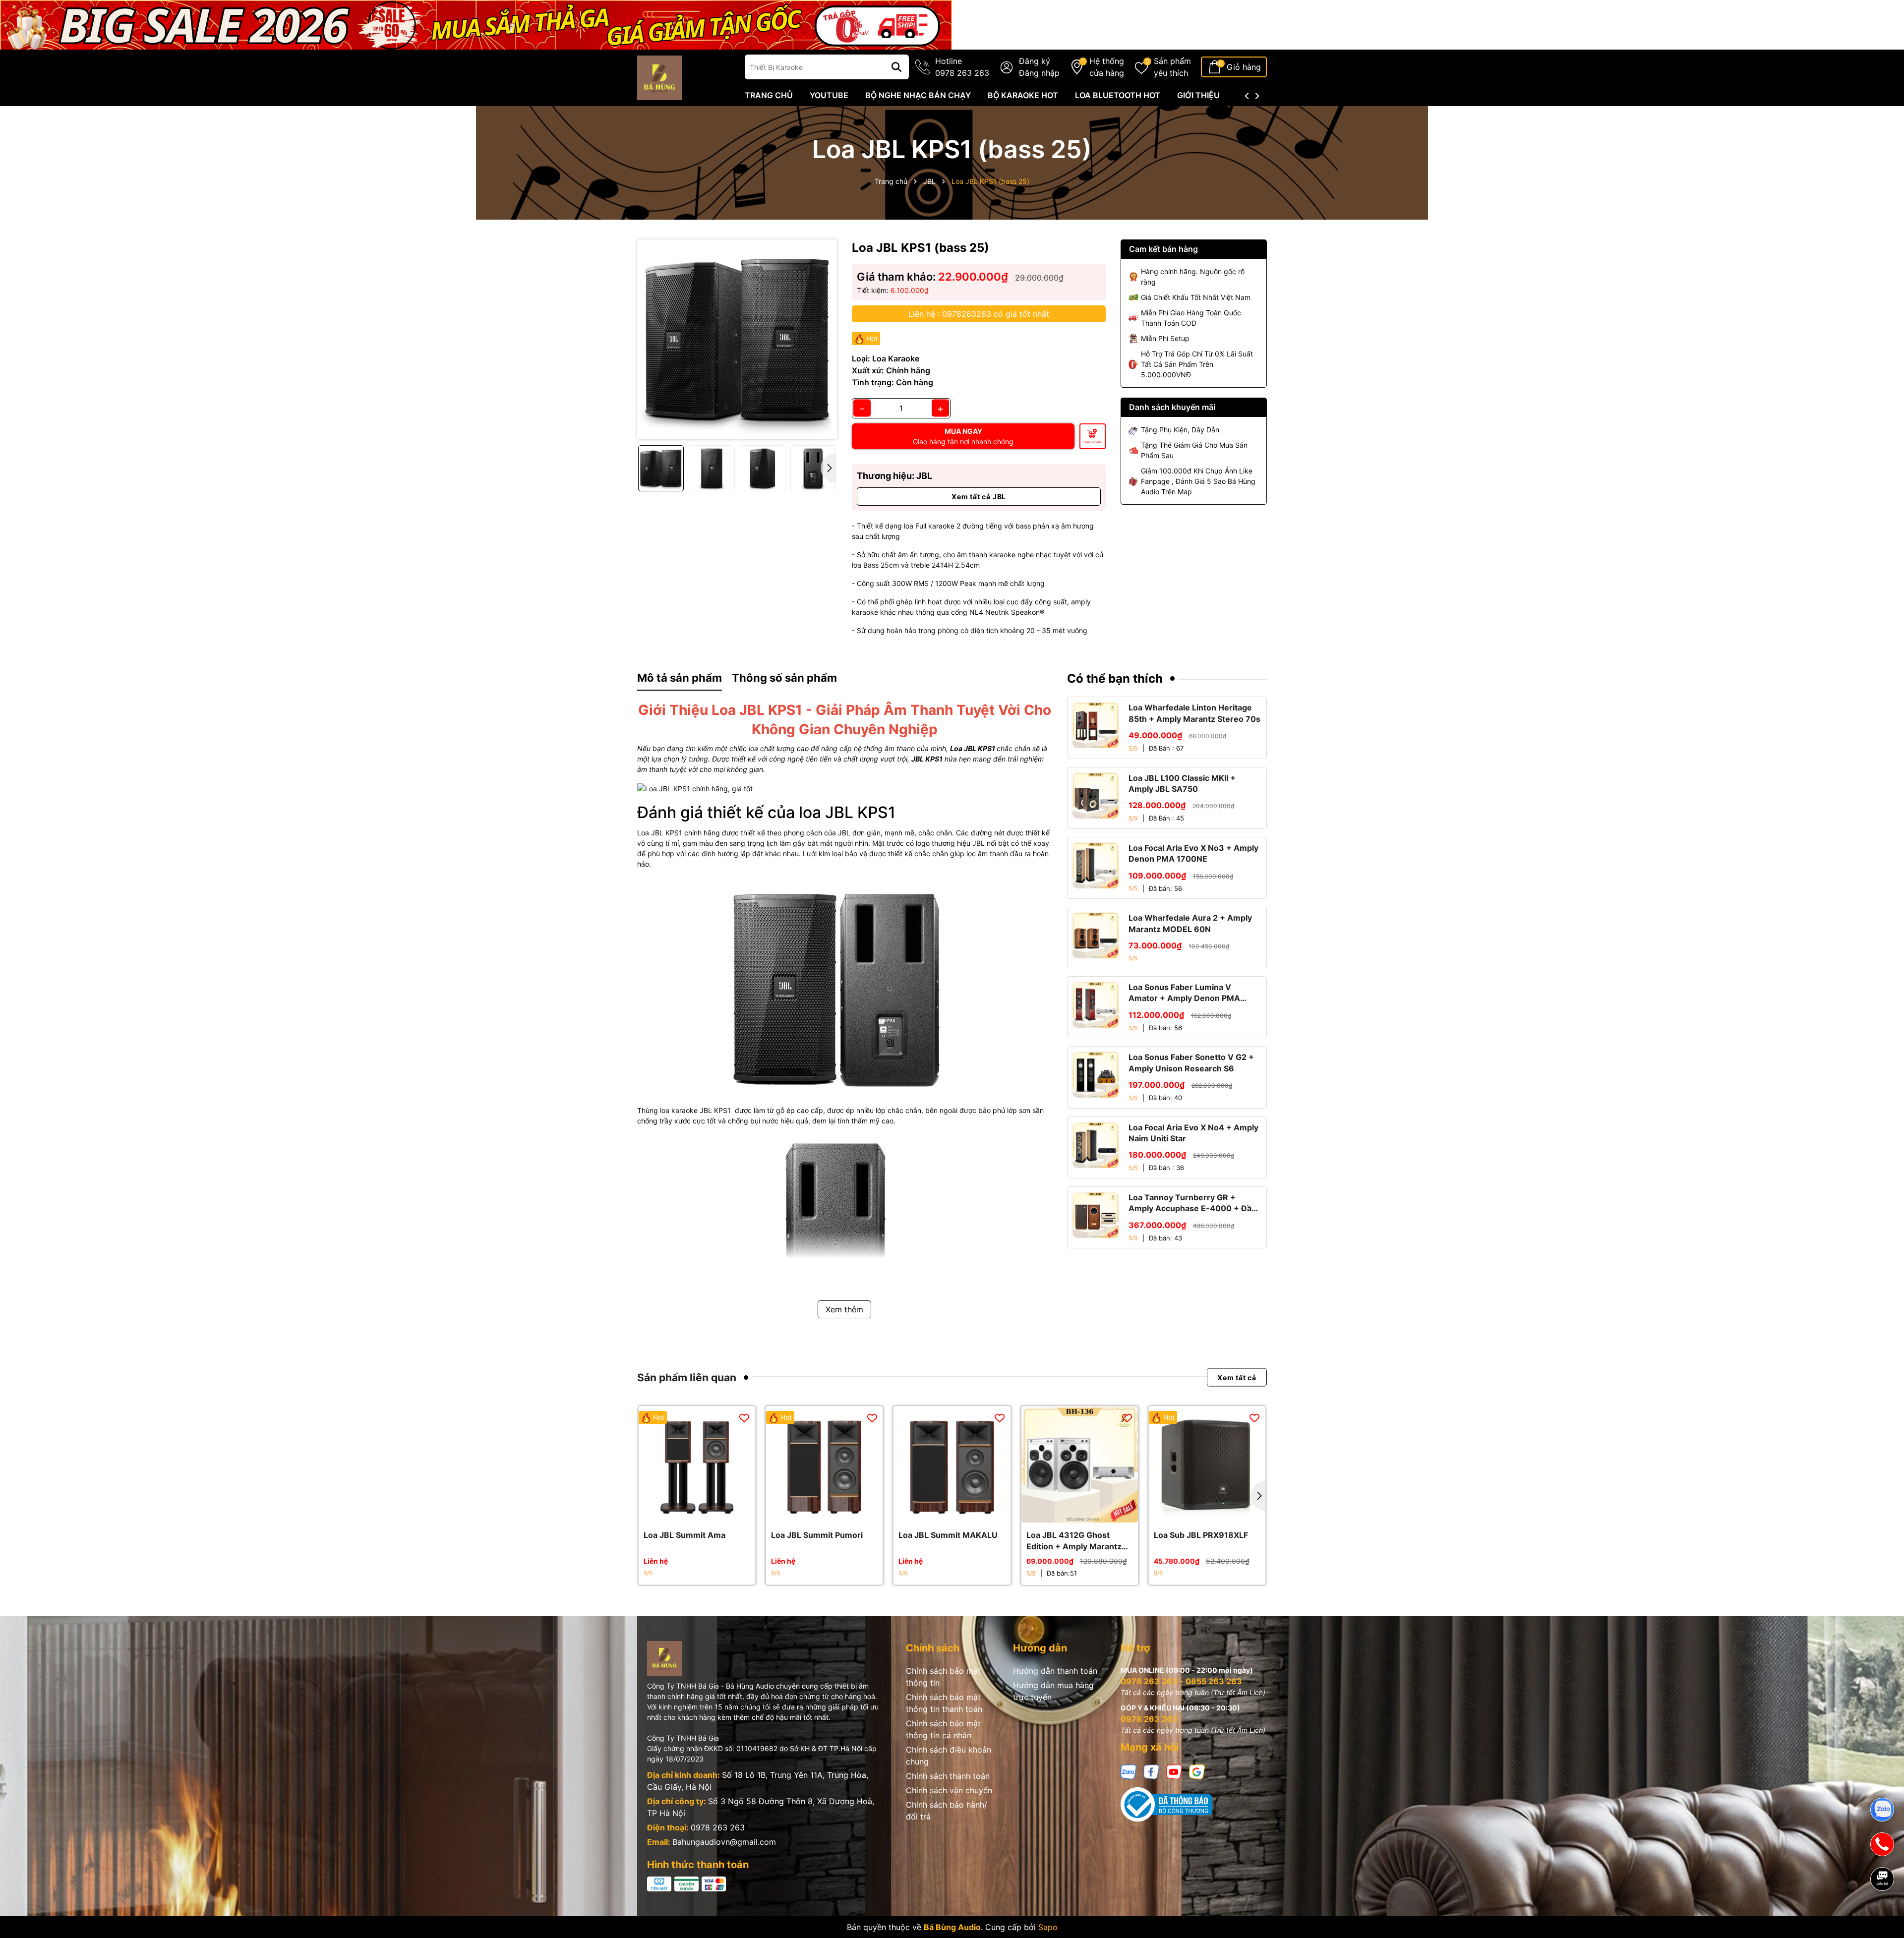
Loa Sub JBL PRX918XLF (1201, 1535)
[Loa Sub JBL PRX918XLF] (1207, 1464)
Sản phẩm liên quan (687, 1378)
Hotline (962, 67)
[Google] (1197, 1771)
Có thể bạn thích (1115, 678)
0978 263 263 (718, 1827)
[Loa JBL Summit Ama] (697, 1464)
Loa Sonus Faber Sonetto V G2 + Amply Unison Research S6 (1191, 1062)
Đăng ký (1035, 61)
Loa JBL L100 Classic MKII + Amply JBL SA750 (1182, 783)
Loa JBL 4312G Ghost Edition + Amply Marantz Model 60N (1074, 1541)
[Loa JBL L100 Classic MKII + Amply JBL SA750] (1096, 795)
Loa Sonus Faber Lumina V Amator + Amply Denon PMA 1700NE (1184, 993)
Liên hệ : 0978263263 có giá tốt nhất (979, 314)
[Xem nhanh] (708, 1513)
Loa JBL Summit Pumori (817, 1535)
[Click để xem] (737, 339)
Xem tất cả (1237, 1378)
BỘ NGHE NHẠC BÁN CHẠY (918, 95)
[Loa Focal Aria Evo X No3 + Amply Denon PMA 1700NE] (1096, 865)
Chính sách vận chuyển (949, 1790)
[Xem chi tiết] (686, 1513)
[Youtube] (1174, 1771)
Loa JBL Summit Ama (684, 1535)
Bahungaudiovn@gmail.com (724, 1842)
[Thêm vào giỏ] (1069, 1513)
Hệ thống (1107, 67)
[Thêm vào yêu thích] (744, 1417)
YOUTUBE (829, 95)
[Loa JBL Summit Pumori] (824, 1464)
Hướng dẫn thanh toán (1055, 1671)
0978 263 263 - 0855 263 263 (1181, 1681)
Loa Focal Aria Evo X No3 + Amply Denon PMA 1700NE (1193, 853)
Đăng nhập (1039, 73)
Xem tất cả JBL (979, 497)
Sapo (1048, 1927)
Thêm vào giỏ (1093, 442)
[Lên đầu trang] (1883, 1913)
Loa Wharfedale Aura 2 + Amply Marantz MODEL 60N (1190, 923)
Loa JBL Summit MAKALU (948, 1535)
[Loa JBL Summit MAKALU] (952, 1464)
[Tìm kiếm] (896, 67)
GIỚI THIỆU (1198, 95)
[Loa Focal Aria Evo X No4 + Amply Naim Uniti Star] (1096, 1145)
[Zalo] (1129, 1771)
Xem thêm (844, 1309)
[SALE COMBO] (476, 24)
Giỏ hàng (1244, 67)
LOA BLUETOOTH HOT (1118, 95)
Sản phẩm (1172, 67)
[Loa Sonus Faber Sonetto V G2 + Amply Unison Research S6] (1096, 1075)
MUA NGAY (963, 436)
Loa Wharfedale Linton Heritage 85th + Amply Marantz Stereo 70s (1194, 713)
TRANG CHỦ (769, 95)
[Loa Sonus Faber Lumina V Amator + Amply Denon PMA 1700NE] (1096, 1005)
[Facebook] (1151, 1771)
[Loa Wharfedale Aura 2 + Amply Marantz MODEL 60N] (1096, 935)
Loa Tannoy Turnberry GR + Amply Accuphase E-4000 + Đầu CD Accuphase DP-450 (1192, 1203)
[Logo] (659, 77)
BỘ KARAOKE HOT (1023, 95)
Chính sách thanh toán (948, 1776)
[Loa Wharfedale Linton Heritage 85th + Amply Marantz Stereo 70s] (1096, 725)
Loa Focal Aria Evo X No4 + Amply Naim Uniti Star (1193, 1133)
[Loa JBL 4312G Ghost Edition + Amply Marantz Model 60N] (1080, 1464)
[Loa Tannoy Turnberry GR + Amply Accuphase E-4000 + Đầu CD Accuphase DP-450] (1096, 1215)
